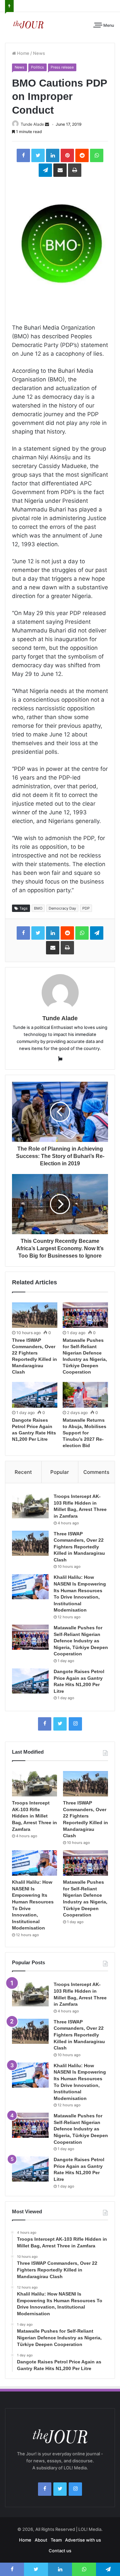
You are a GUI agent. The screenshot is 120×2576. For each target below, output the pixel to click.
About (41, 2540)
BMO (38, 908)
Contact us (60, 2551)
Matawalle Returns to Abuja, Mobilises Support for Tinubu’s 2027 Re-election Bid (84, 1433)
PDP (86, 908)
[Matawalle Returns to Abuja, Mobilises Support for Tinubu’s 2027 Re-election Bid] (85, 1395)
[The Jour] (28, 24)
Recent (23, 1472)
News (39, 53)
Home (23, 53)
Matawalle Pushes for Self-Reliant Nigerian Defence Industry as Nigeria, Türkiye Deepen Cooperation (81, 1641)
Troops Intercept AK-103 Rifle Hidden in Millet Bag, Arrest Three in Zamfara (34, 1816)
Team (56, 2540)
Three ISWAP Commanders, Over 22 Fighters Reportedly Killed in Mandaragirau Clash (79, 1547)
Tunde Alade (32, 124)
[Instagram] (75, 1724)
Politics (37, 67)
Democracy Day (62, 908)
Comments (96, 1472)
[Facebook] (45, 1724)
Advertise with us (83, 2540)
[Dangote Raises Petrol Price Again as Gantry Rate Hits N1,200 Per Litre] (35, 1395)
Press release (62, 67)
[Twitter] (60, 1724)
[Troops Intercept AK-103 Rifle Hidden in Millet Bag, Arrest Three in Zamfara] (30, 1506)
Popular (60, 1472)
